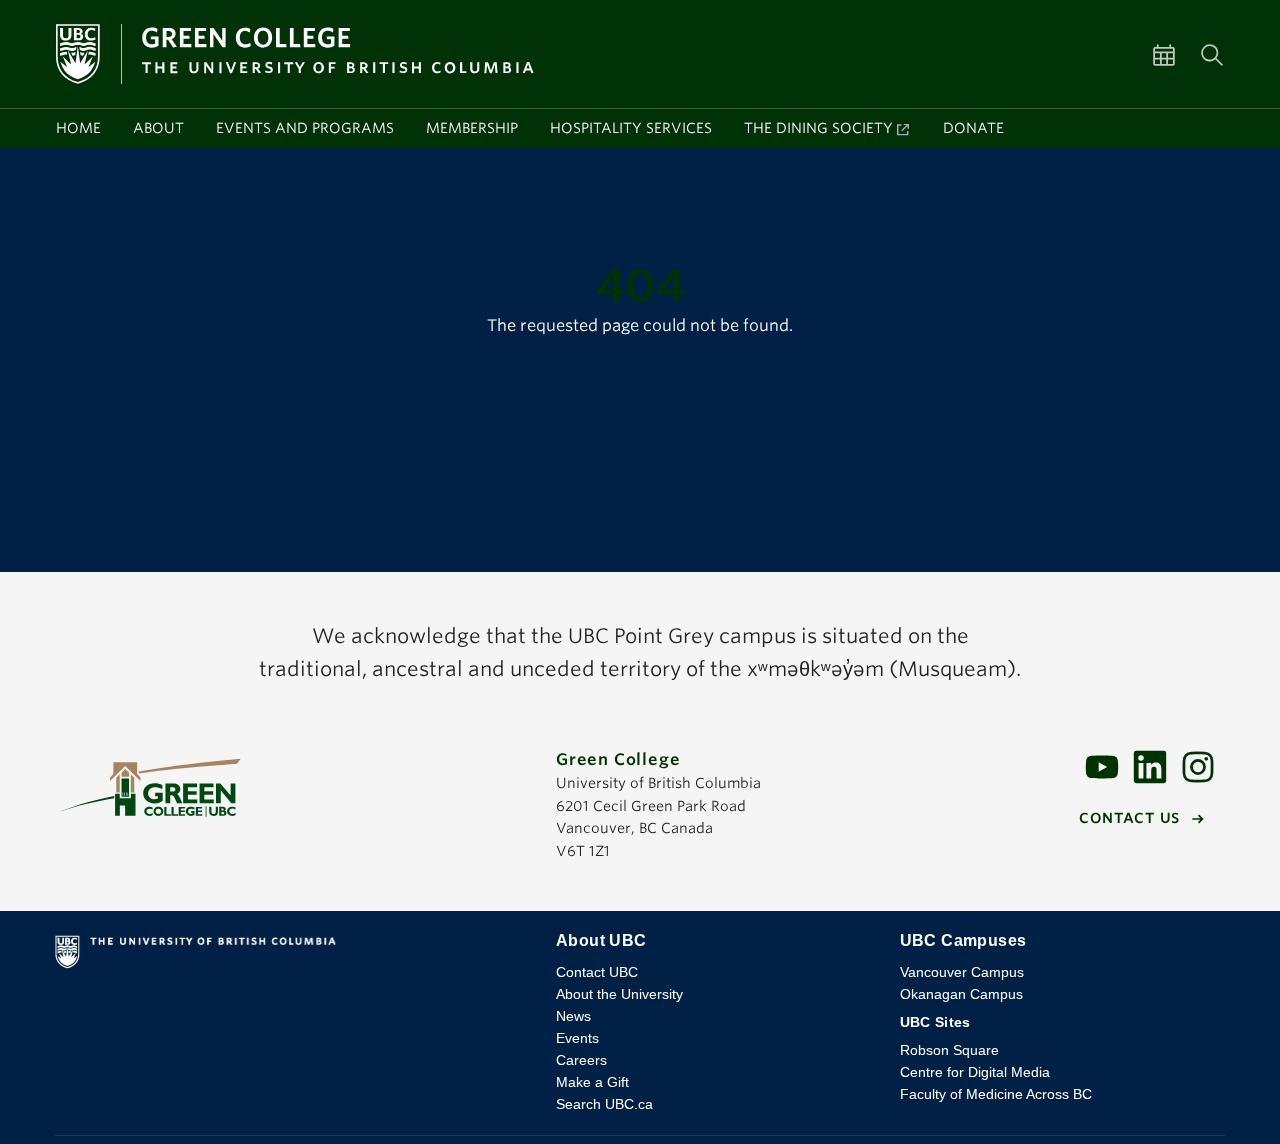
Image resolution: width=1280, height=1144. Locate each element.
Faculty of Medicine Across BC (996, 1094)
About (158, 128)
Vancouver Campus (962, 972)
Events (577, 1038)
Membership (472, 128)
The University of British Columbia (289, 956)
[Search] (1212, 54)
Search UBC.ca (604, 1104)
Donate (973, 128)
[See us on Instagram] (1198, 765)
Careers (581, 1060)
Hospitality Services (631, 128)
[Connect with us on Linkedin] (1150, 765)
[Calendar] (1176, 54)
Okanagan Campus (961, 994)
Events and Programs (305, 128)
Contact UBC (597, 972)
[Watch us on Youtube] (1102, 765)
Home (78, 128)
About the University (619, 994)
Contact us (1129, 818)
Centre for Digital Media (975, 1072)
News (573, 1016)
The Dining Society (818, 128)
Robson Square (949, 1050)
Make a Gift (592, 1082)
